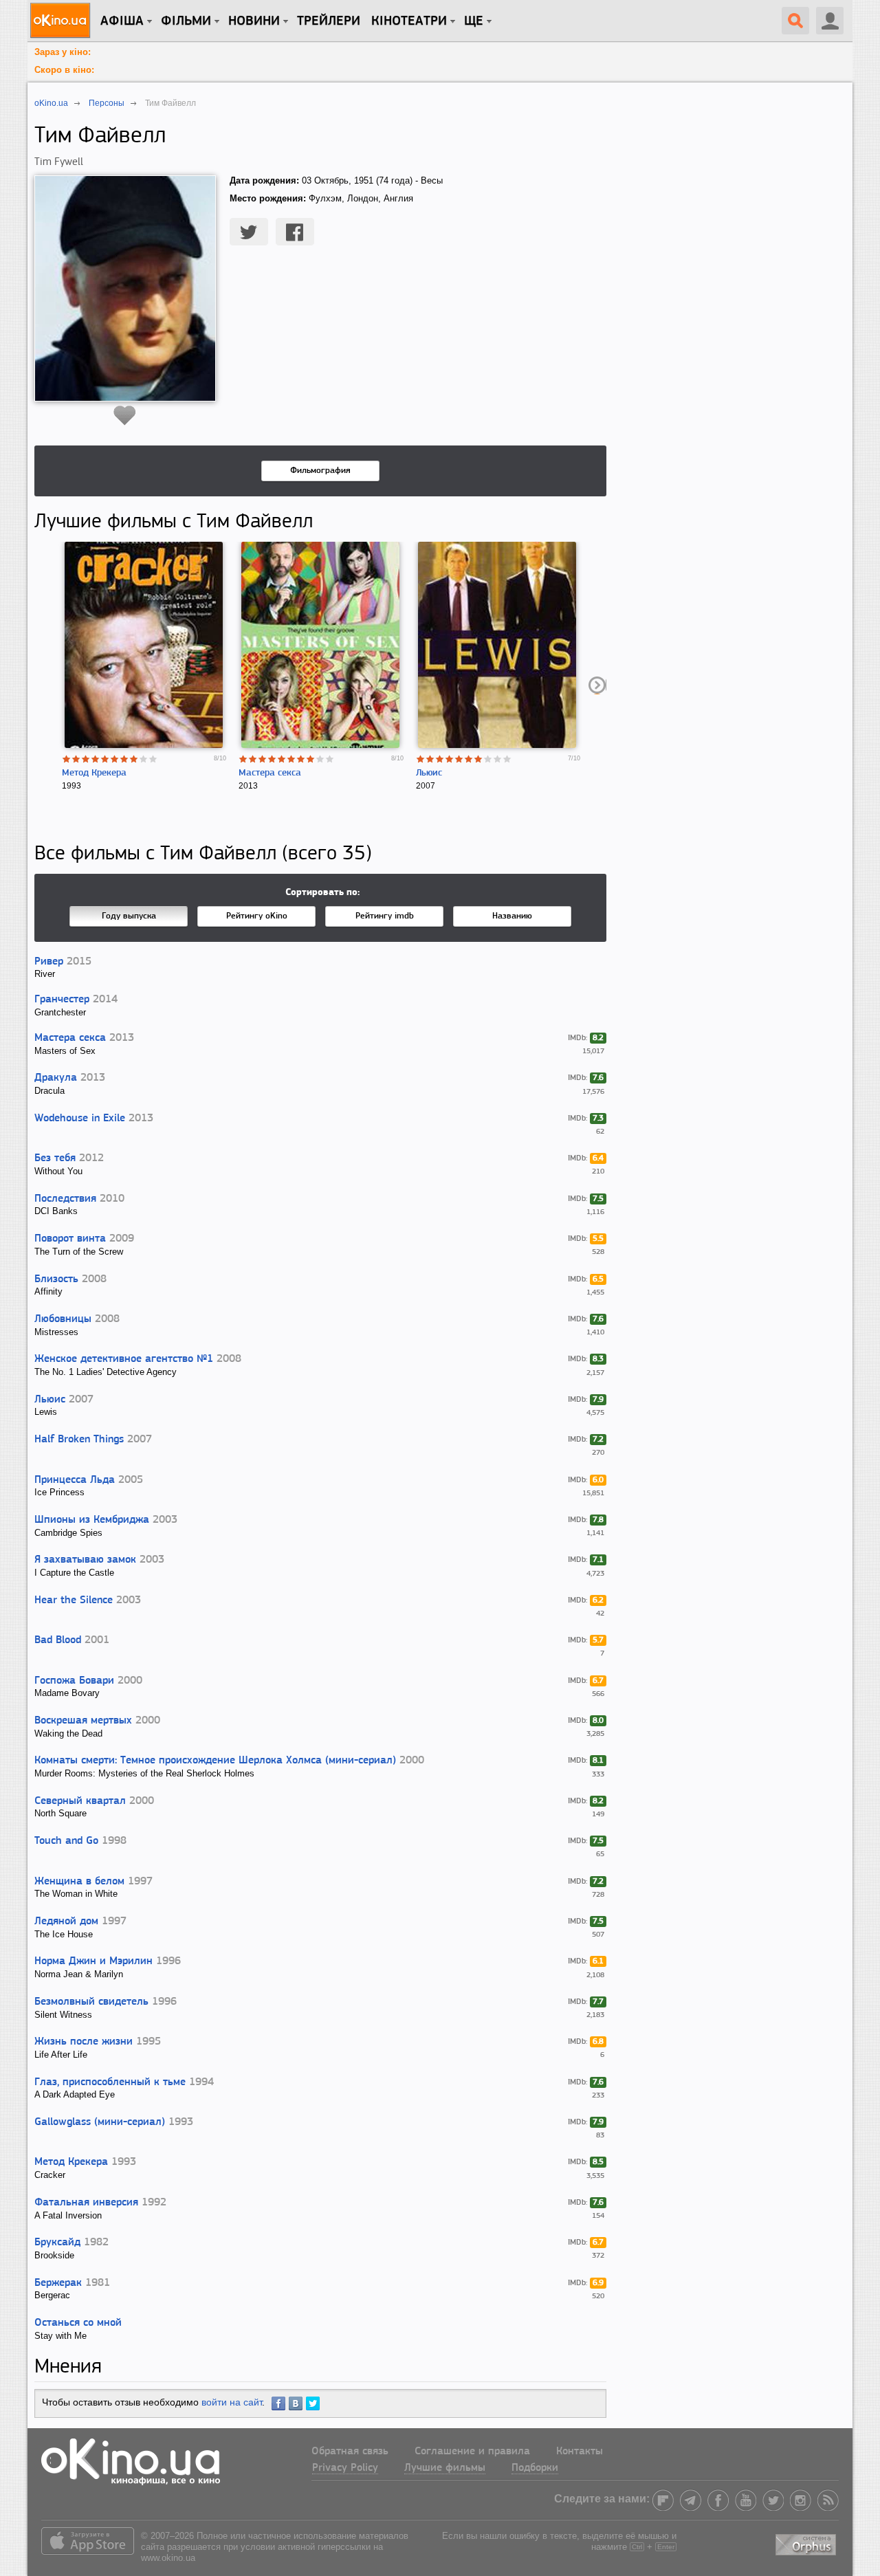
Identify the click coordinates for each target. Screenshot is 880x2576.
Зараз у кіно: (63, 52)
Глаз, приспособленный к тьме (110, 2082)
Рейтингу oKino (257, 916)
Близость (56, 1279)
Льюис (429, 773)
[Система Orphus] (807, 2543)
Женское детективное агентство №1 (124, 1359)
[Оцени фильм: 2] (76, 759)
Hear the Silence (74, 1600)
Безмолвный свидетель (91, 2002)
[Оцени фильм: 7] (124, 759)
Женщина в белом (79, 1882)
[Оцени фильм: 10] (153, 759)
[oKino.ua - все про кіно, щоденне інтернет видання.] (62, 21)
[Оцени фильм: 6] (115, 759)
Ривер (49, 962)
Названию (512, 916)
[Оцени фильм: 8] (134, 759)
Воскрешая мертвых (83, 1721)
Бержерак (58, 2283)
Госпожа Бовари (74, 1681)
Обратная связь (350, 2452)
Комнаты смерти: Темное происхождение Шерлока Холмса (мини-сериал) (215, 1761)
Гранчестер (62, 1000)
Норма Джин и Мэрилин (93, 1961)
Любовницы (63, 1319)
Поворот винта (70, 1239)
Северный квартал (80, 1801)
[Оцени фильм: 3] (86, 759)
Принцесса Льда (75, 1480)
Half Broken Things (79, 1440)
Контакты (580, 2452)
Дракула (56, 1078)
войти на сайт (232, 2402)
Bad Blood (58, 1640)
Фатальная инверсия (86, 2203)
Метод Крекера (94, 773)
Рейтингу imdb (385, 916)
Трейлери (329, 21)
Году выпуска (129, 916)
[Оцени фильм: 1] (67, 759)
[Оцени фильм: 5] (105, 759)
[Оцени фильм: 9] (144, 759)
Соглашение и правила (472, 2452)
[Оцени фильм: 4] (96, 759)
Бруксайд (57, 2243)
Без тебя (55, 1158)
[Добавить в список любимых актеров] (125, 415)
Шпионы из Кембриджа (92, 1520)
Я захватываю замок (85, 1560)
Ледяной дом (66, 1922)
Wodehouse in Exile (80, 1119)
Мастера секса (270, 773)
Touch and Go (66, 1841)
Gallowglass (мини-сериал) (100, 2122)
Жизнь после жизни (84, 2042)
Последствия (65, 1199)
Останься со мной (78, 2323)
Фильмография (320, 471)
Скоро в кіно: (64, 70)
